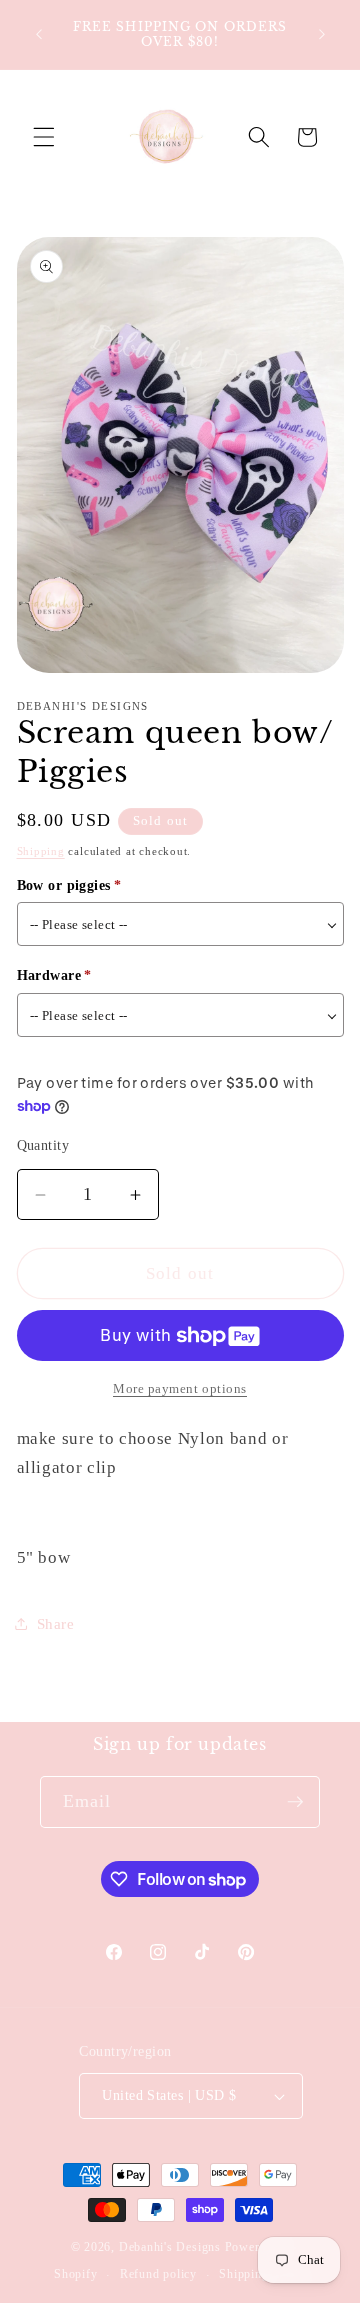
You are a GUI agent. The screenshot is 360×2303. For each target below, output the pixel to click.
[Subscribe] (295, 1802)
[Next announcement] (322, 34)
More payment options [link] (180, 1388)
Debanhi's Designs (170, 2247)
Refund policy (158, 2274)
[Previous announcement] (39, 34)
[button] (44, 137)
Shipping (41, 851)
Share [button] (56, 1623)
